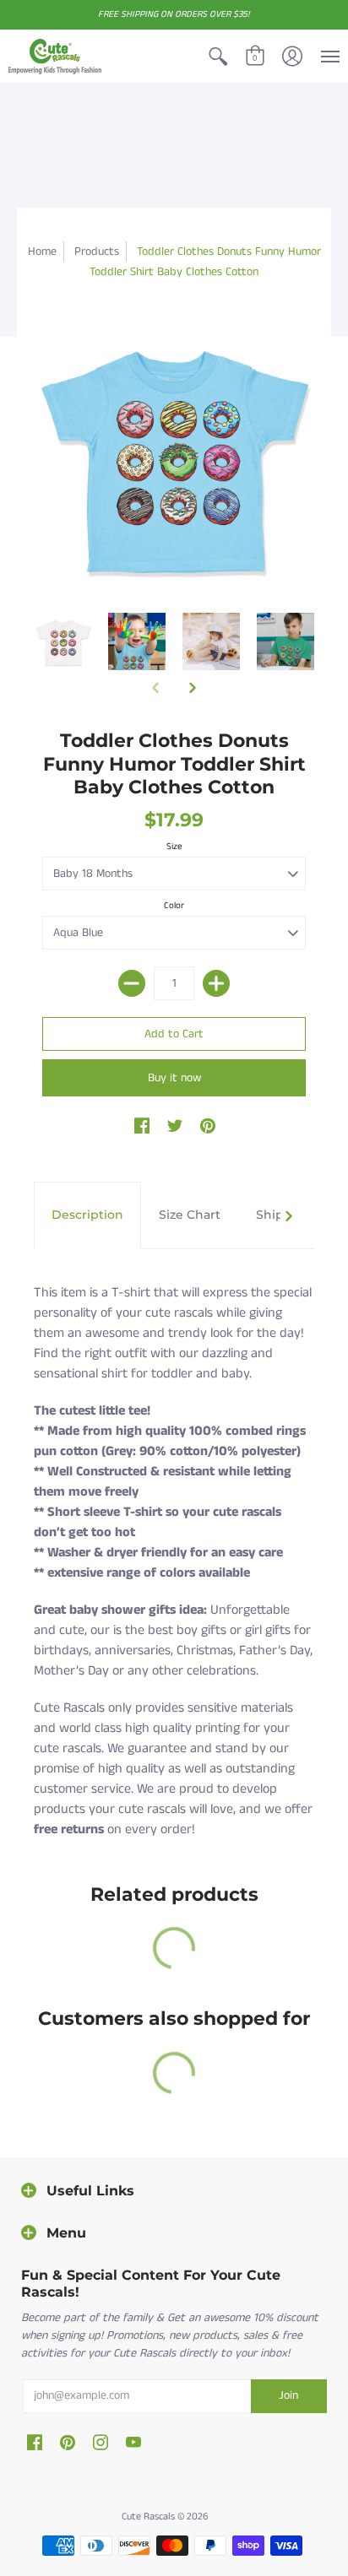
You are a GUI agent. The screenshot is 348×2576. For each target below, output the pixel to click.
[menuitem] (218, 57)
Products (97, 252)
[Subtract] (132, 983)
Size (174, 847)
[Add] (216, 983)
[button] (218, 57)
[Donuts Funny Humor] (63, 641)
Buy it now (174, 1078)
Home (42, 252)
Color (174, 906)
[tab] (87, 1215)
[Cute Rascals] (55, 57)
